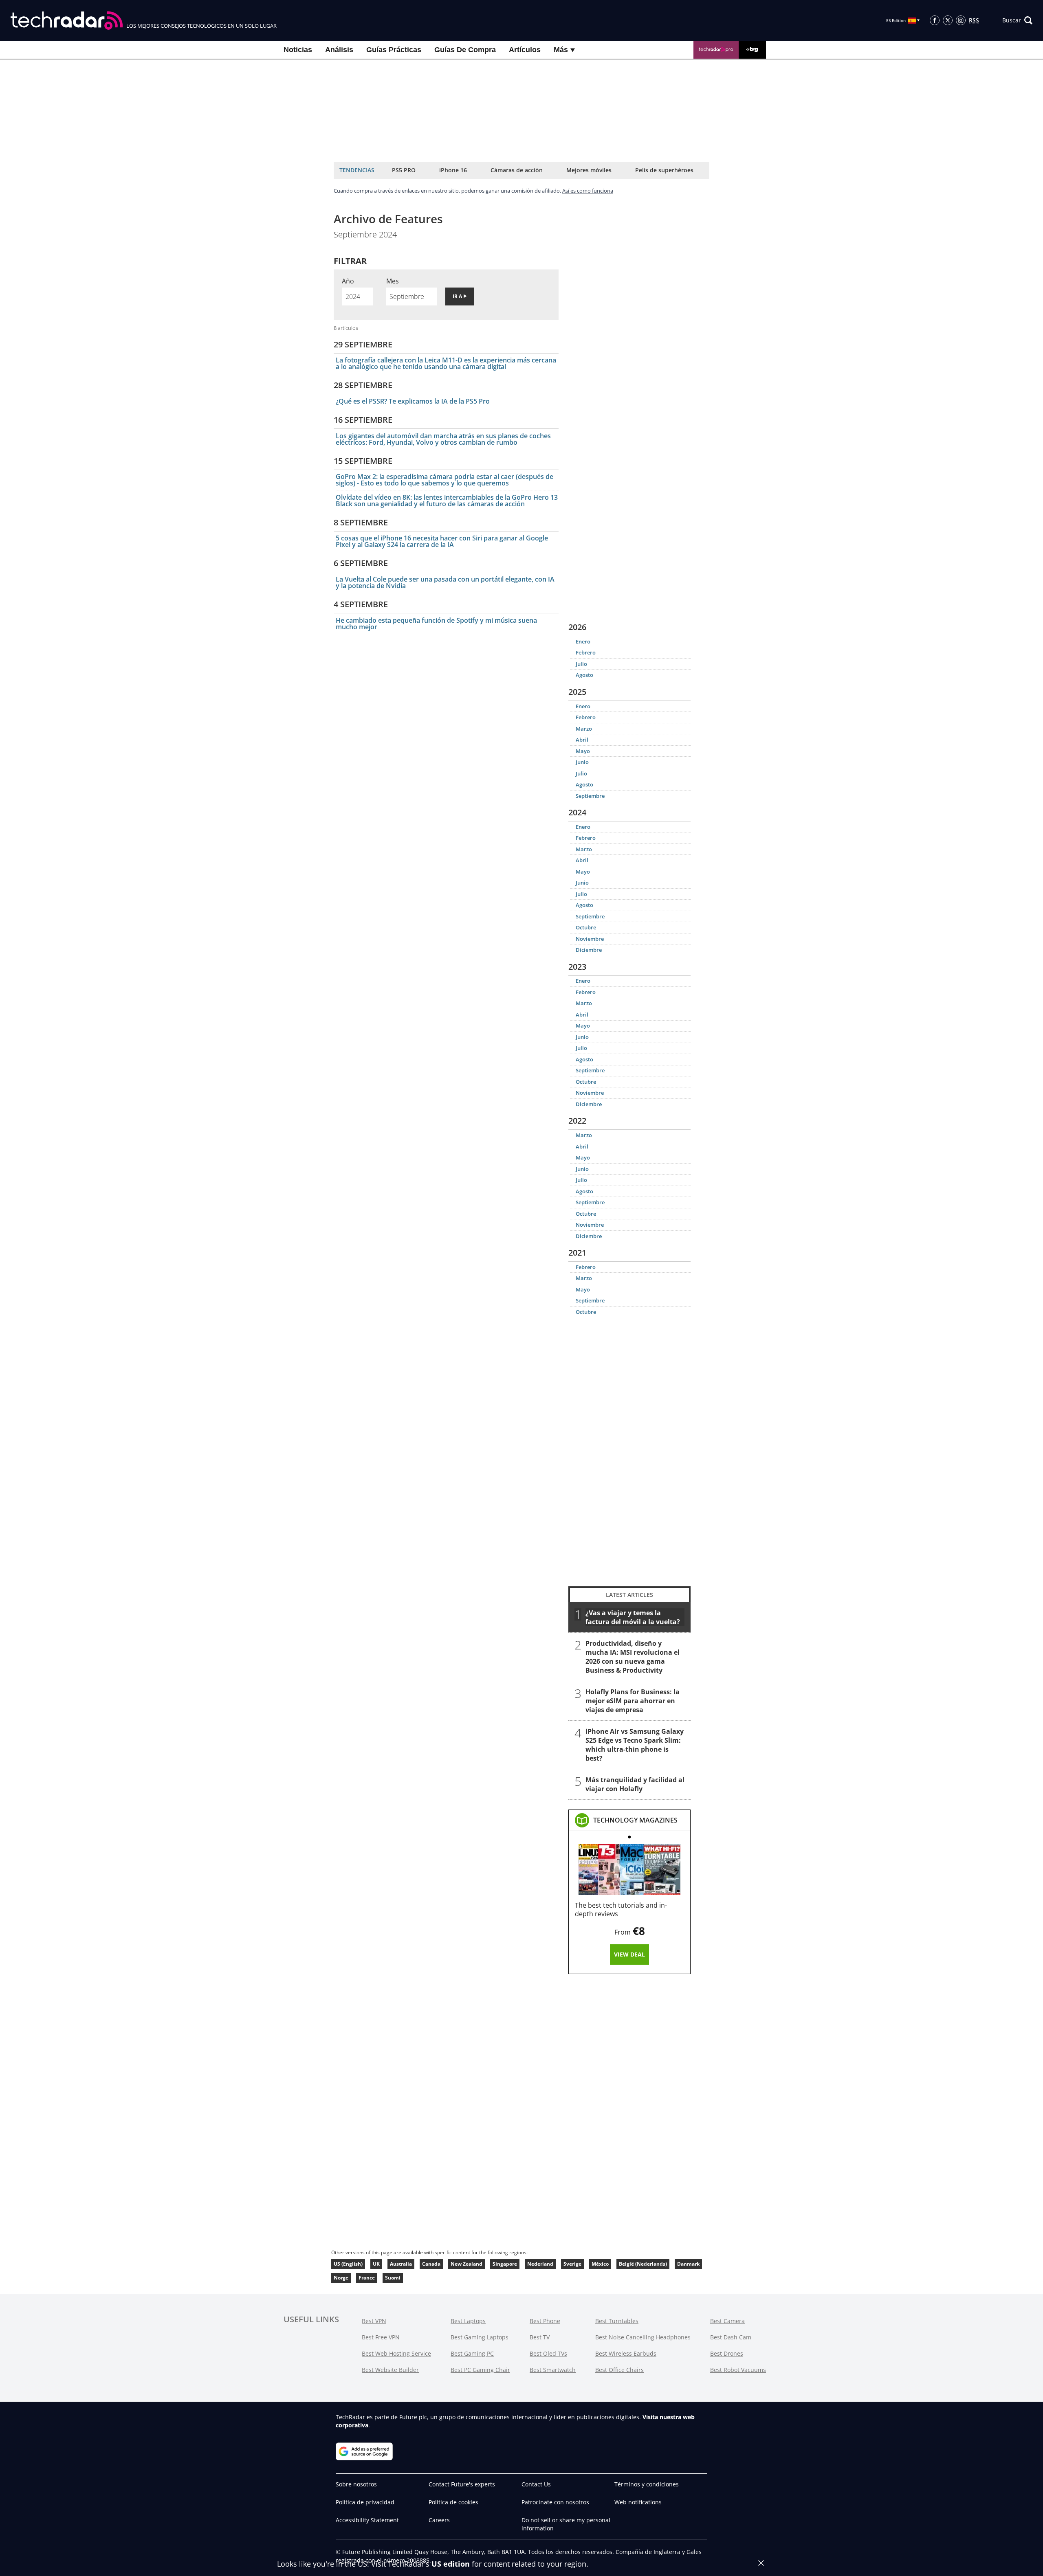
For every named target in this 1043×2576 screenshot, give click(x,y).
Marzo (584, 729)
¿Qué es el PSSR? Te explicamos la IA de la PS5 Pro (413, 401)
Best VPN (374, 2321)
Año (348, 281)
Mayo (583, 751)
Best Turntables (617, 2321)
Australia (401, 2264)
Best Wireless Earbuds (626, 2353)
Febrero (586, 652)
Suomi (393, 2278)
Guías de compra (465, 50)
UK (376, 2264)
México (600, 2264)
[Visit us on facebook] (935, 20)
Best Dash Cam (731, 2337)
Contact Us (536, 2484)
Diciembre (589, 950)
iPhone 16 (453, 170)
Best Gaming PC (472, 2353)
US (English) (348, 2264)
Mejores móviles (589, 170)
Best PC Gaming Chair (480, 2370)
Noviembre (590, 939)
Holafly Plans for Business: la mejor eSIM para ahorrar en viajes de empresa (633, 1701)
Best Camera (727, 2321)
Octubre (586, 927)
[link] (635, 1820)
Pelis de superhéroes (664, 170)
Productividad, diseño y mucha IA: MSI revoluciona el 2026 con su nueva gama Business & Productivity (633, 1657)
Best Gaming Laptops (480, 2337)
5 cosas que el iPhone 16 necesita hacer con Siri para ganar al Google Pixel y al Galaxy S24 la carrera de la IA (442, 541)
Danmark (688, 2264)
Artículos (525, 50)
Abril (582, 740)
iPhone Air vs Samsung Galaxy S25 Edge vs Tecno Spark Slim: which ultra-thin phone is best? (635, 1745)
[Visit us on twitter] (948, 20)
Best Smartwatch (553, 2370)
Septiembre (590, 796)
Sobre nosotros (356, 2484)
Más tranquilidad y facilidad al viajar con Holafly (635, 1784)
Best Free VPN (381, 2337)
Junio (582, 762)
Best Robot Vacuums (738, 2370)
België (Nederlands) (643, 2264)
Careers (439, 2520)
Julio (581, 664)
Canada (431, 2264)
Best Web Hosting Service (396, 2353)
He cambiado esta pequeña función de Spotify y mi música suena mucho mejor (436, 624)
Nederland (540, 2264)
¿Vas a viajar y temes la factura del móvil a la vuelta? (633, 1617)
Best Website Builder (390, 2370)
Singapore (505, 2264)
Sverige (572, 2264)
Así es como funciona (588, 191)
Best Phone (545, 2321)
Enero (583, 641)
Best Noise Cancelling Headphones (643, 2337)
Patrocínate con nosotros (555, 2502)
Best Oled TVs (548, 2353)
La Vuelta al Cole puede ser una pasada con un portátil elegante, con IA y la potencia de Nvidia (445, 582)
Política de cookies (453, 2502)
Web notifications (638, 2502)
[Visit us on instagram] (961, 20)
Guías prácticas (394, 50)
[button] (1017, 20)
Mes (393, 281)
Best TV (540, 2337)
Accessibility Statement (367, 2520)
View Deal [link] (629, 1954)
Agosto (584, 675)
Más (562, 50)
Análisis (339, 50)
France (367, 2278)
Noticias (298, 50)
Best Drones (727, 2353)
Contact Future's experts (462, 2484)
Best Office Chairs (619, 2370)
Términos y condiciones (647, 2484)
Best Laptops (468, 2321)
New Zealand (466, 2264)
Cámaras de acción (517, 170)
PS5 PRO (404, 170)
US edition (451, 2564)
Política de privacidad (365, 2502)
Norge (341, 2278)
